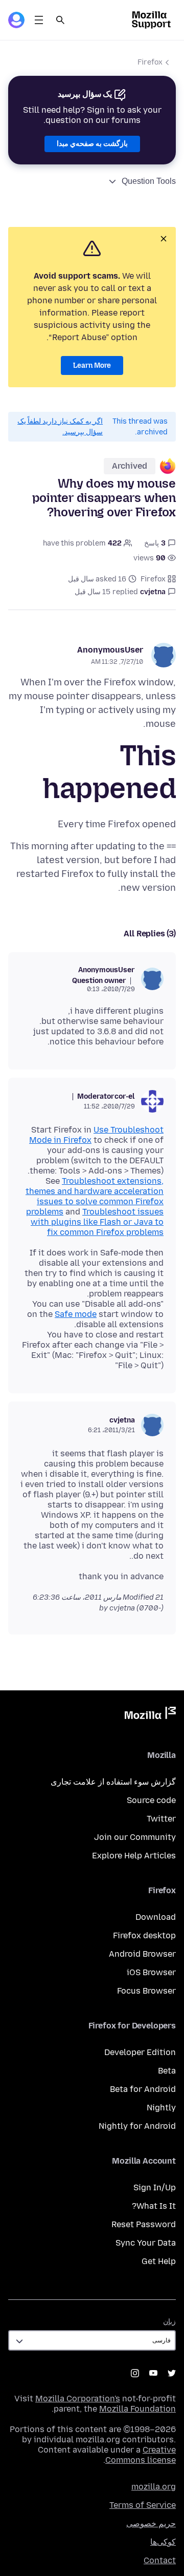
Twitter (161, 1819)
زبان (169, 2322)
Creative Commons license (141, 2455)
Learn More (92, 365)
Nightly (161, 2108)
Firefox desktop (144, 1935)
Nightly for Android (137, 2126)
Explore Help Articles (134, 1856)
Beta (167, 2071)
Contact (160, 2560)
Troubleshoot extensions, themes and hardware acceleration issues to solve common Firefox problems (95, 1196)
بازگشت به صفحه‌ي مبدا (92, 144)
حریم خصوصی (151, 2523)
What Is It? (154, 2206)
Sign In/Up (155, 2187)
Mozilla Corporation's (78, 2399)
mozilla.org (154, 2487)
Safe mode (76, 1314)
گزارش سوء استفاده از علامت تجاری (113, 1782)
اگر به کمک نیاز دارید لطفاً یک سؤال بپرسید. (60, 427)
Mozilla (150, 1715)
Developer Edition (140, 2052)
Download (156, 1917)
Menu (39, 20)
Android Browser (142, 1954)
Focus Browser (146, 1991)
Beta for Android (143, 2089)
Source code (151, 1800)
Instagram (135, 2373)
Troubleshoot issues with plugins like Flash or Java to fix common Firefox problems (97, 1222)
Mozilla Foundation (137, 2409)
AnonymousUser (110, 650)
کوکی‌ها (163, 2542)
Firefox (150, 62)
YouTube (153, 2373)
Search (60, 20)
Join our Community (135, 1837)
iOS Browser (151, 1972)
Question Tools (149, 181)
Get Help (159, 2261)
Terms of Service (143, 2505)
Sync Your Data (146, 2243)
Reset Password (144, 2224)
